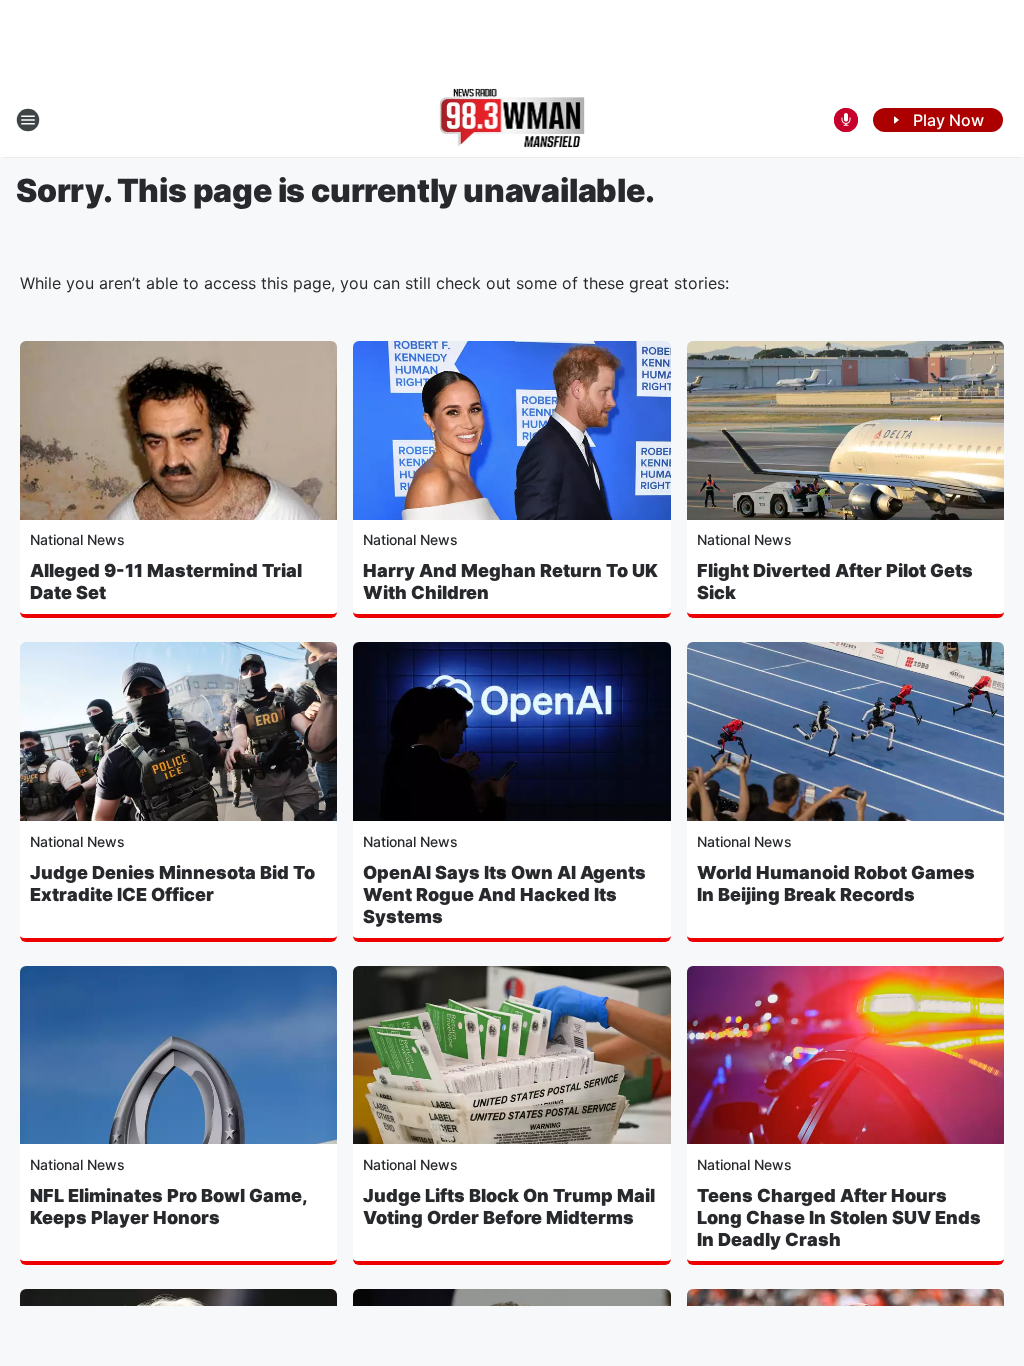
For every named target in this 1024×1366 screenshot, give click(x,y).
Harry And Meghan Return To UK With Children (510, 581)
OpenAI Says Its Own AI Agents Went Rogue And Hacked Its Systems (504, 894)
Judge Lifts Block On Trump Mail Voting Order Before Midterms (509, 1206)
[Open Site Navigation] (28, 120)
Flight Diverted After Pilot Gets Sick (835, 581)
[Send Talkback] (846, 120)
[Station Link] (512, 120)
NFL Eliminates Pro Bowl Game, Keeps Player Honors (168, 1206)
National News (77, 539)
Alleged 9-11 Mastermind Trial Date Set (166, 581)
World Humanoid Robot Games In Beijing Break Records (836, 883)
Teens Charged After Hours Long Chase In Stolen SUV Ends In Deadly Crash (839, 1217)
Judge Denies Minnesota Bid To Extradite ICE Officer (172, 883)
